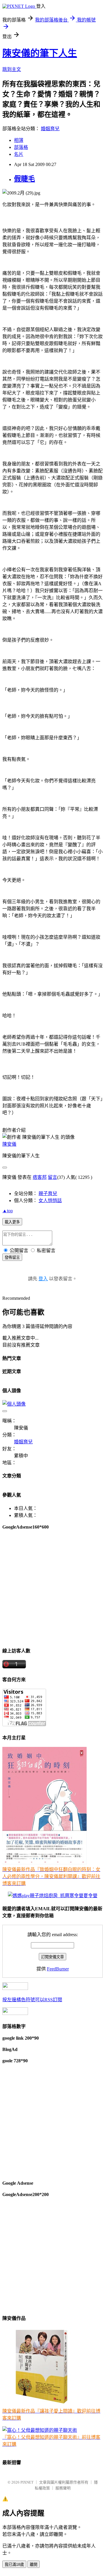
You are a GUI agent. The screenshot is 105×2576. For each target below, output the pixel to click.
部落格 (21, 147)
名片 (19, 154)
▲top (8, 1211)
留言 (52, 1177)
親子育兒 (48, 1194)
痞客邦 (40, 1177)
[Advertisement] (52, 1588)
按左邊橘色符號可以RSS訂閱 (32, 2000)
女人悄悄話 (50, 1200)
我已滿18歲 (14, 2565)
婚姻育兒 (50, 129)
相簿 (19, 140)
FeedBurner (58, 1969)
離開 (34, 2565)
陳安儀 (9, 1144)
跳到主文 (12, 69)
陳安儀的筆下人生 (40, 53)
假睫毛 (24, 179)
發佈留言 (12, 1257)
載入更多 (12, 1222)
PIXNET (27, 2482)
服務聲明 (63, 2488)
